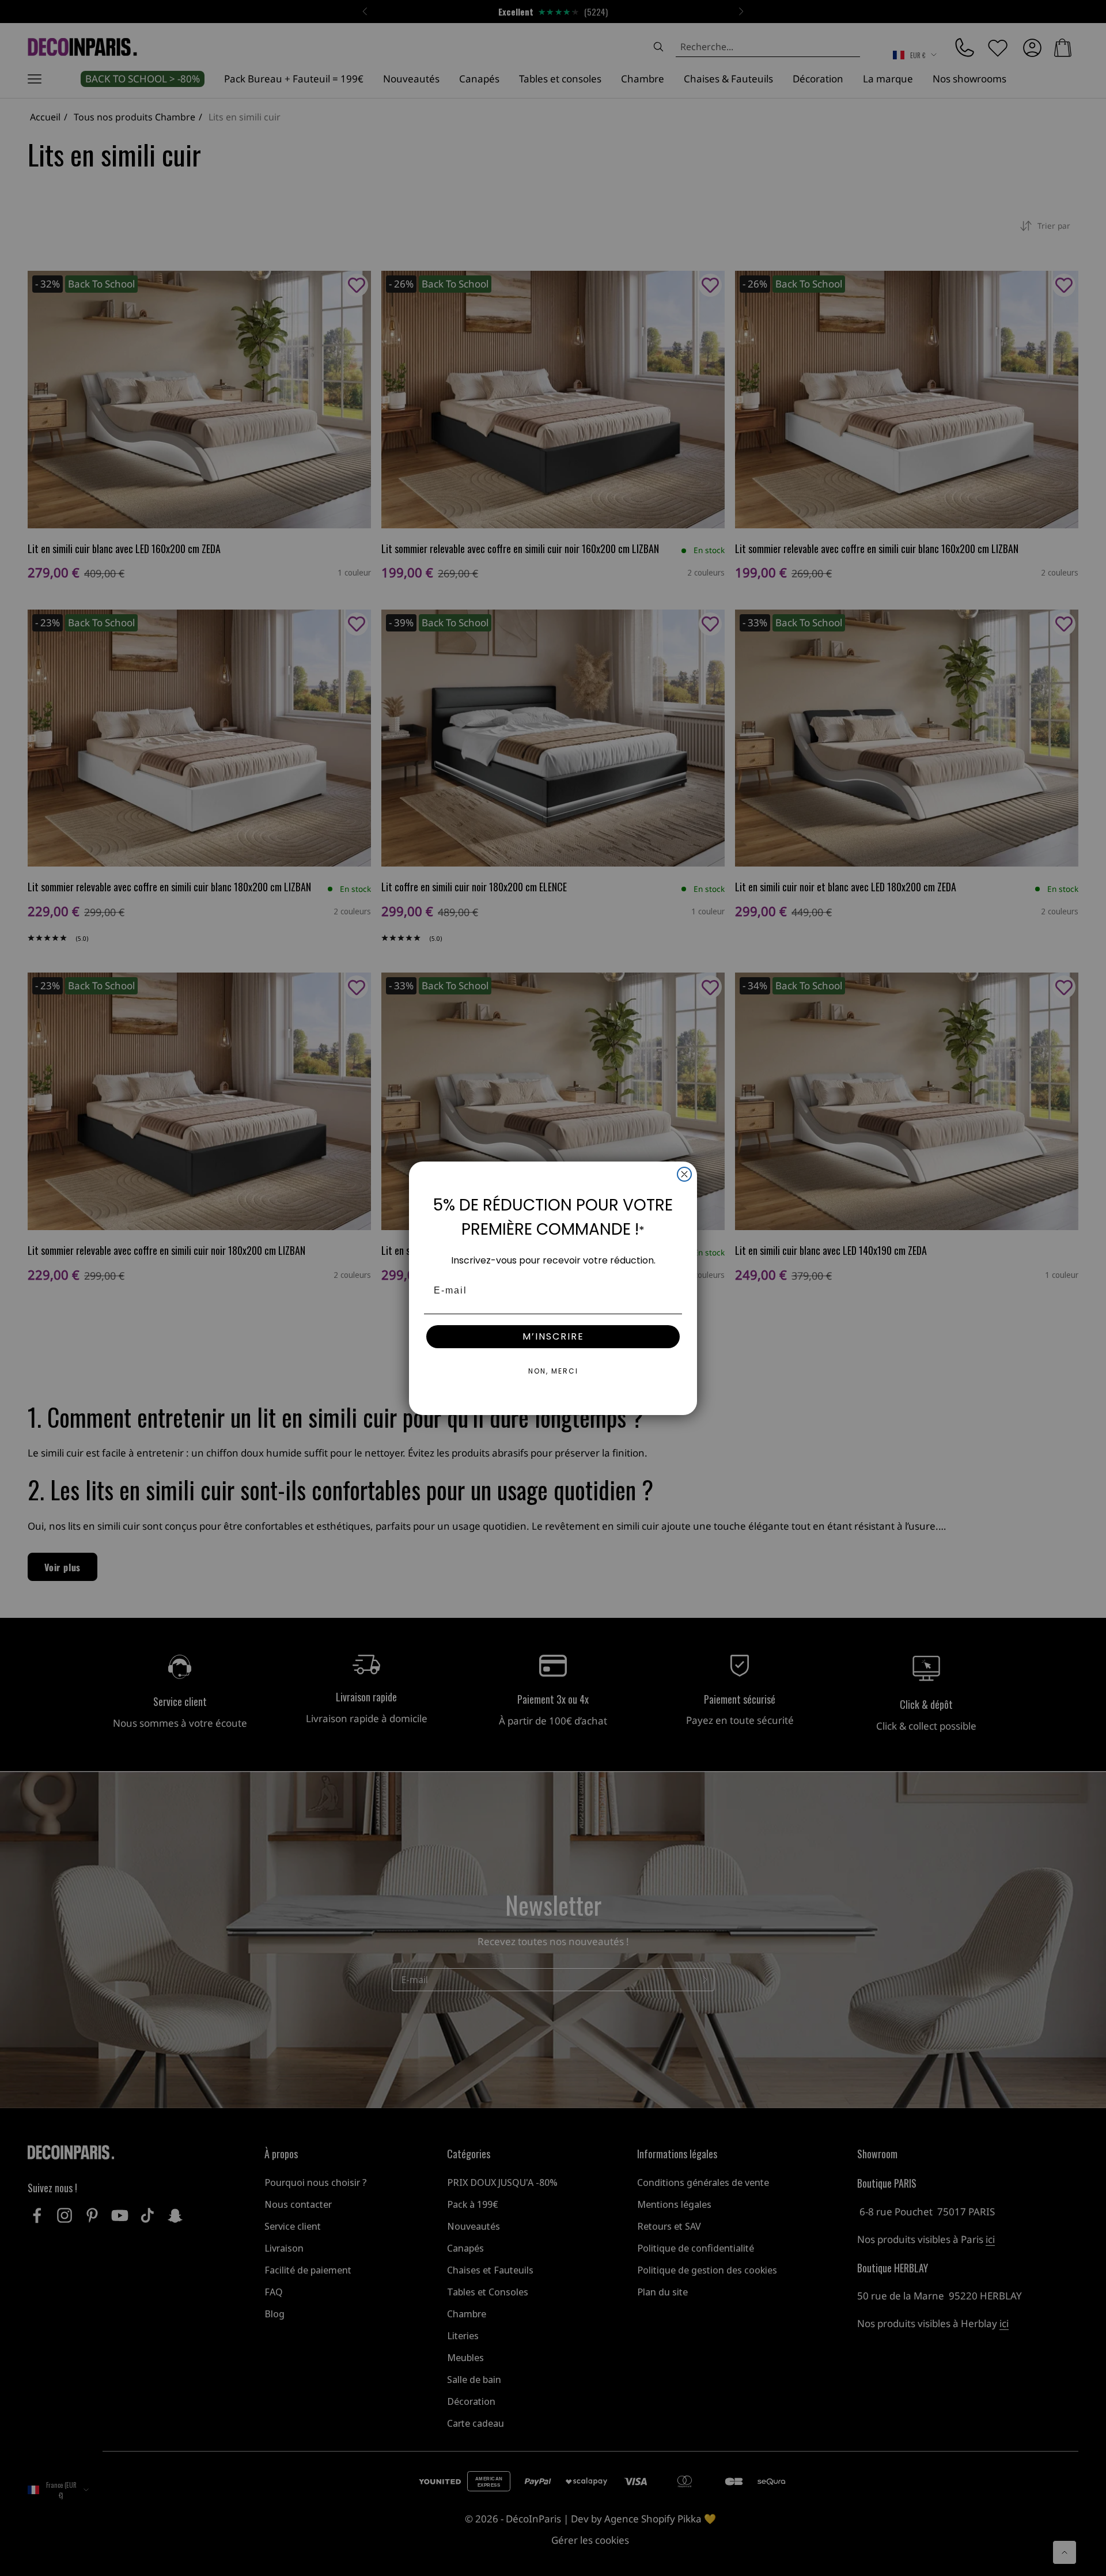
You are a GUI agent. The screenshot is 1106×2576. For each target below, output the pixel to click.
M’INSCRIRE (553, 1336)
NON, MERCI (553, 1371)
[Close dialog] (684, 1174)
